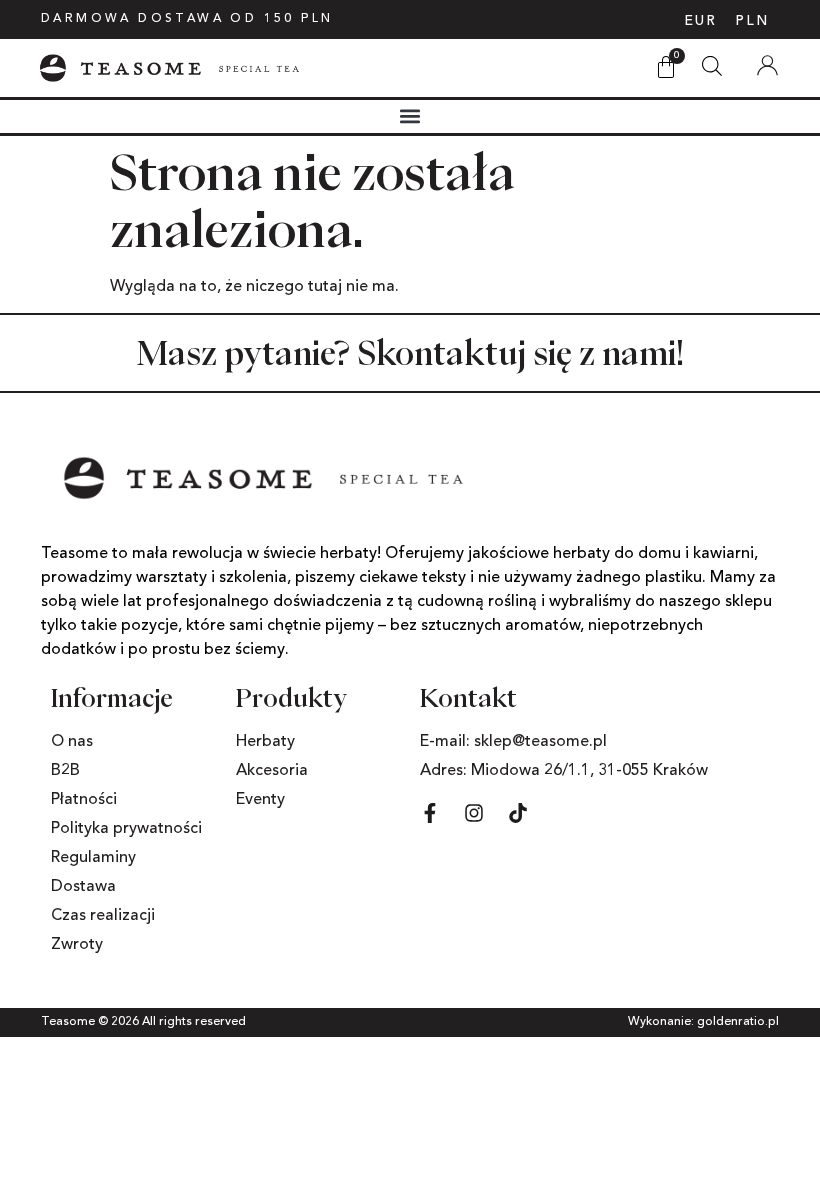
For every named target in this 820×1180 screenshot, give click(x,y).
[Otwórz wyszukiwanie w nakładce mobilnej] (712, 60)
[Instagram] (474, 813)
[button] (410, 116)
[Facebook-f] (430, 813)
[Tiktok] (518, 813)
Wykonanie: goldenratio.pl (703, 1022)
